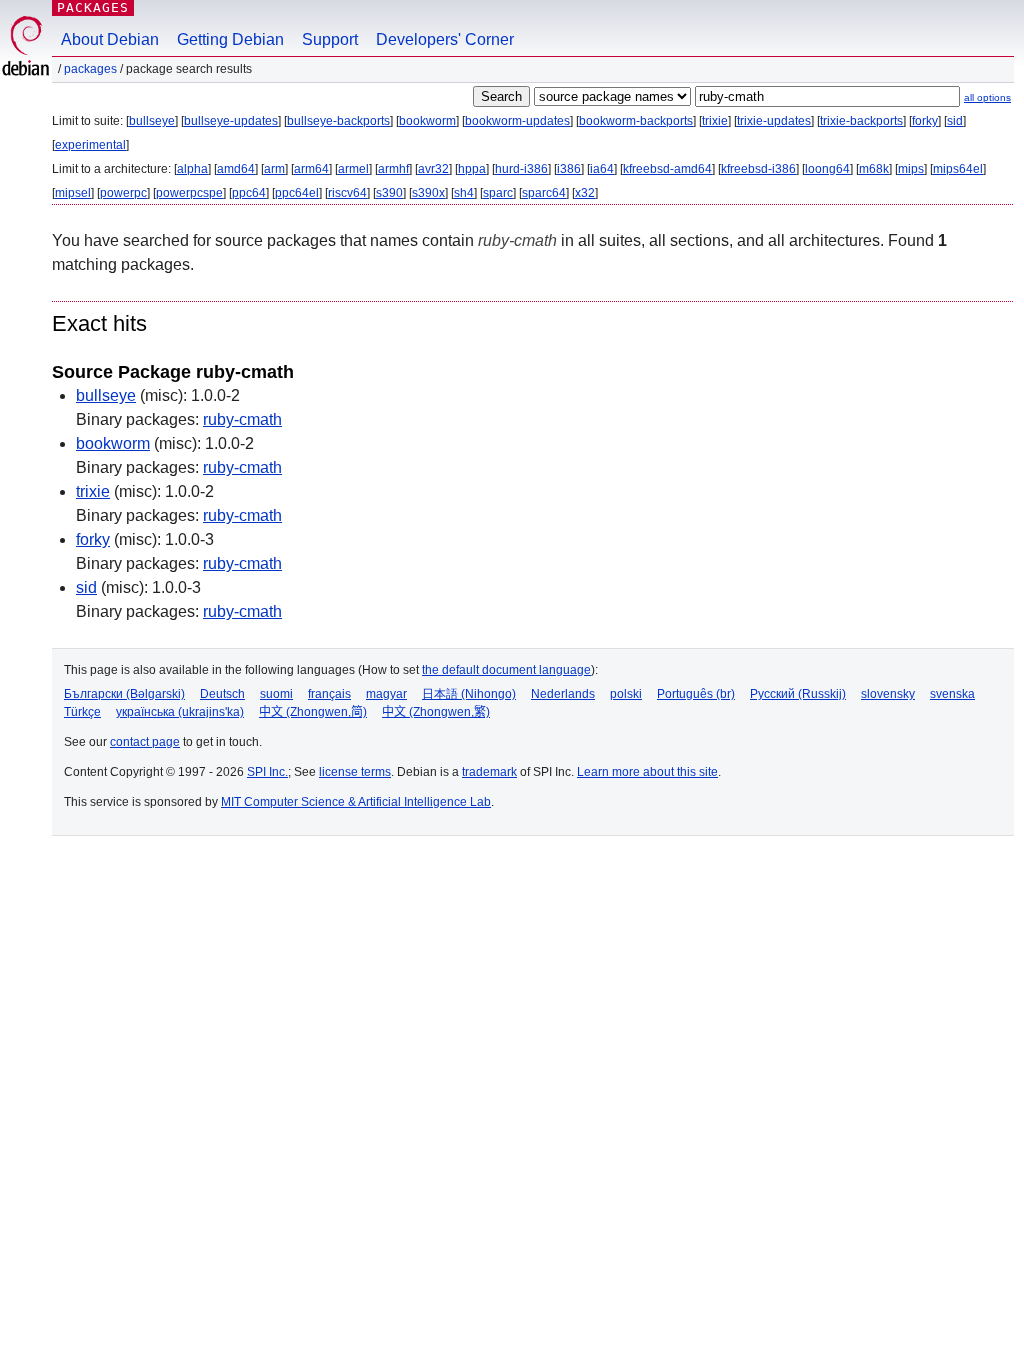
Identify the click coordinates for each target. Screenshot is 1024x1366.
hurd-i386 (521, 169)
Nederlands (563, 694)
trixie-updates (774, 121)
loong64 (827, 169)
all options (987, 97)
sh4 (464, 193)
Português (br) (696, 694)
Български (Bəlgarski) (124, 694)
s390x (428, 193)
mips (911, 169)
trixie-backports (861, 121)
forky (925, 121)
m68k (874, 169)
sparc (498, 193)
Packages (93, 7)
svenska (952, 694)
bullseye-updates (231, 121)
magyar (386, 694)
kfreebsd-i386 (758, 169)
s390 (389, 193)
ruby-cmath (242, 419)
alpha (192, 169)
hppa (472, 169)
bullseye (152, 121)
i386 (569, 169)
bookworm (427, 121)
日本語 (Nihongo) (469, 694)
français (329, 694)
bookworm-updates (517, 121)
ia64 (602, 169)
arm (274, 169)
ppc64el (297, 193)
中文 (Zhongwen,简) (313, 712)
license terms (355, 772)
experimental (90, 145)
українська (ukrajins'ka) (180, 712)
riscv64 (347, 193)
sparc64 (544, 193)
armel (353, 169)
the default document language (506, 670)
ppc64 (249, 193)
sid (955, 121)
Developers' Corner (445, 39)
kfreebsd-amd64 (667, 169)
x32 (585, 193)
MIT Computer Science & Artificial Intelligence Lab (356, 802)
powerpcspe (189, 193)
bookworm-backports (636, 121)
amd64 (236, 169)
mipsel (73, 193)
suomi (276, 694)
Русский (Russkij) (798, 694)
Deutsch (222, 694)
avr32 (433, 169)
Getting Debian (230, 39)
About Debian (110, 39)
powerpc (123, 193)
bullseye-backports (338, 121)
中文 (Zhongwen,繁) (436, 712)
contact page (145, 742)
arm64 (311, 169)
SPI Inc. (267, 772)
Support (330, 39)
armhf (393, 169)
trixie (715, 121)
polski (626, 694)
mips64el (958, 169)
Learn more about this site (647, 772)
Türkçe (82, 712)
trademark (489, 772)
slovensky (888, 694)
